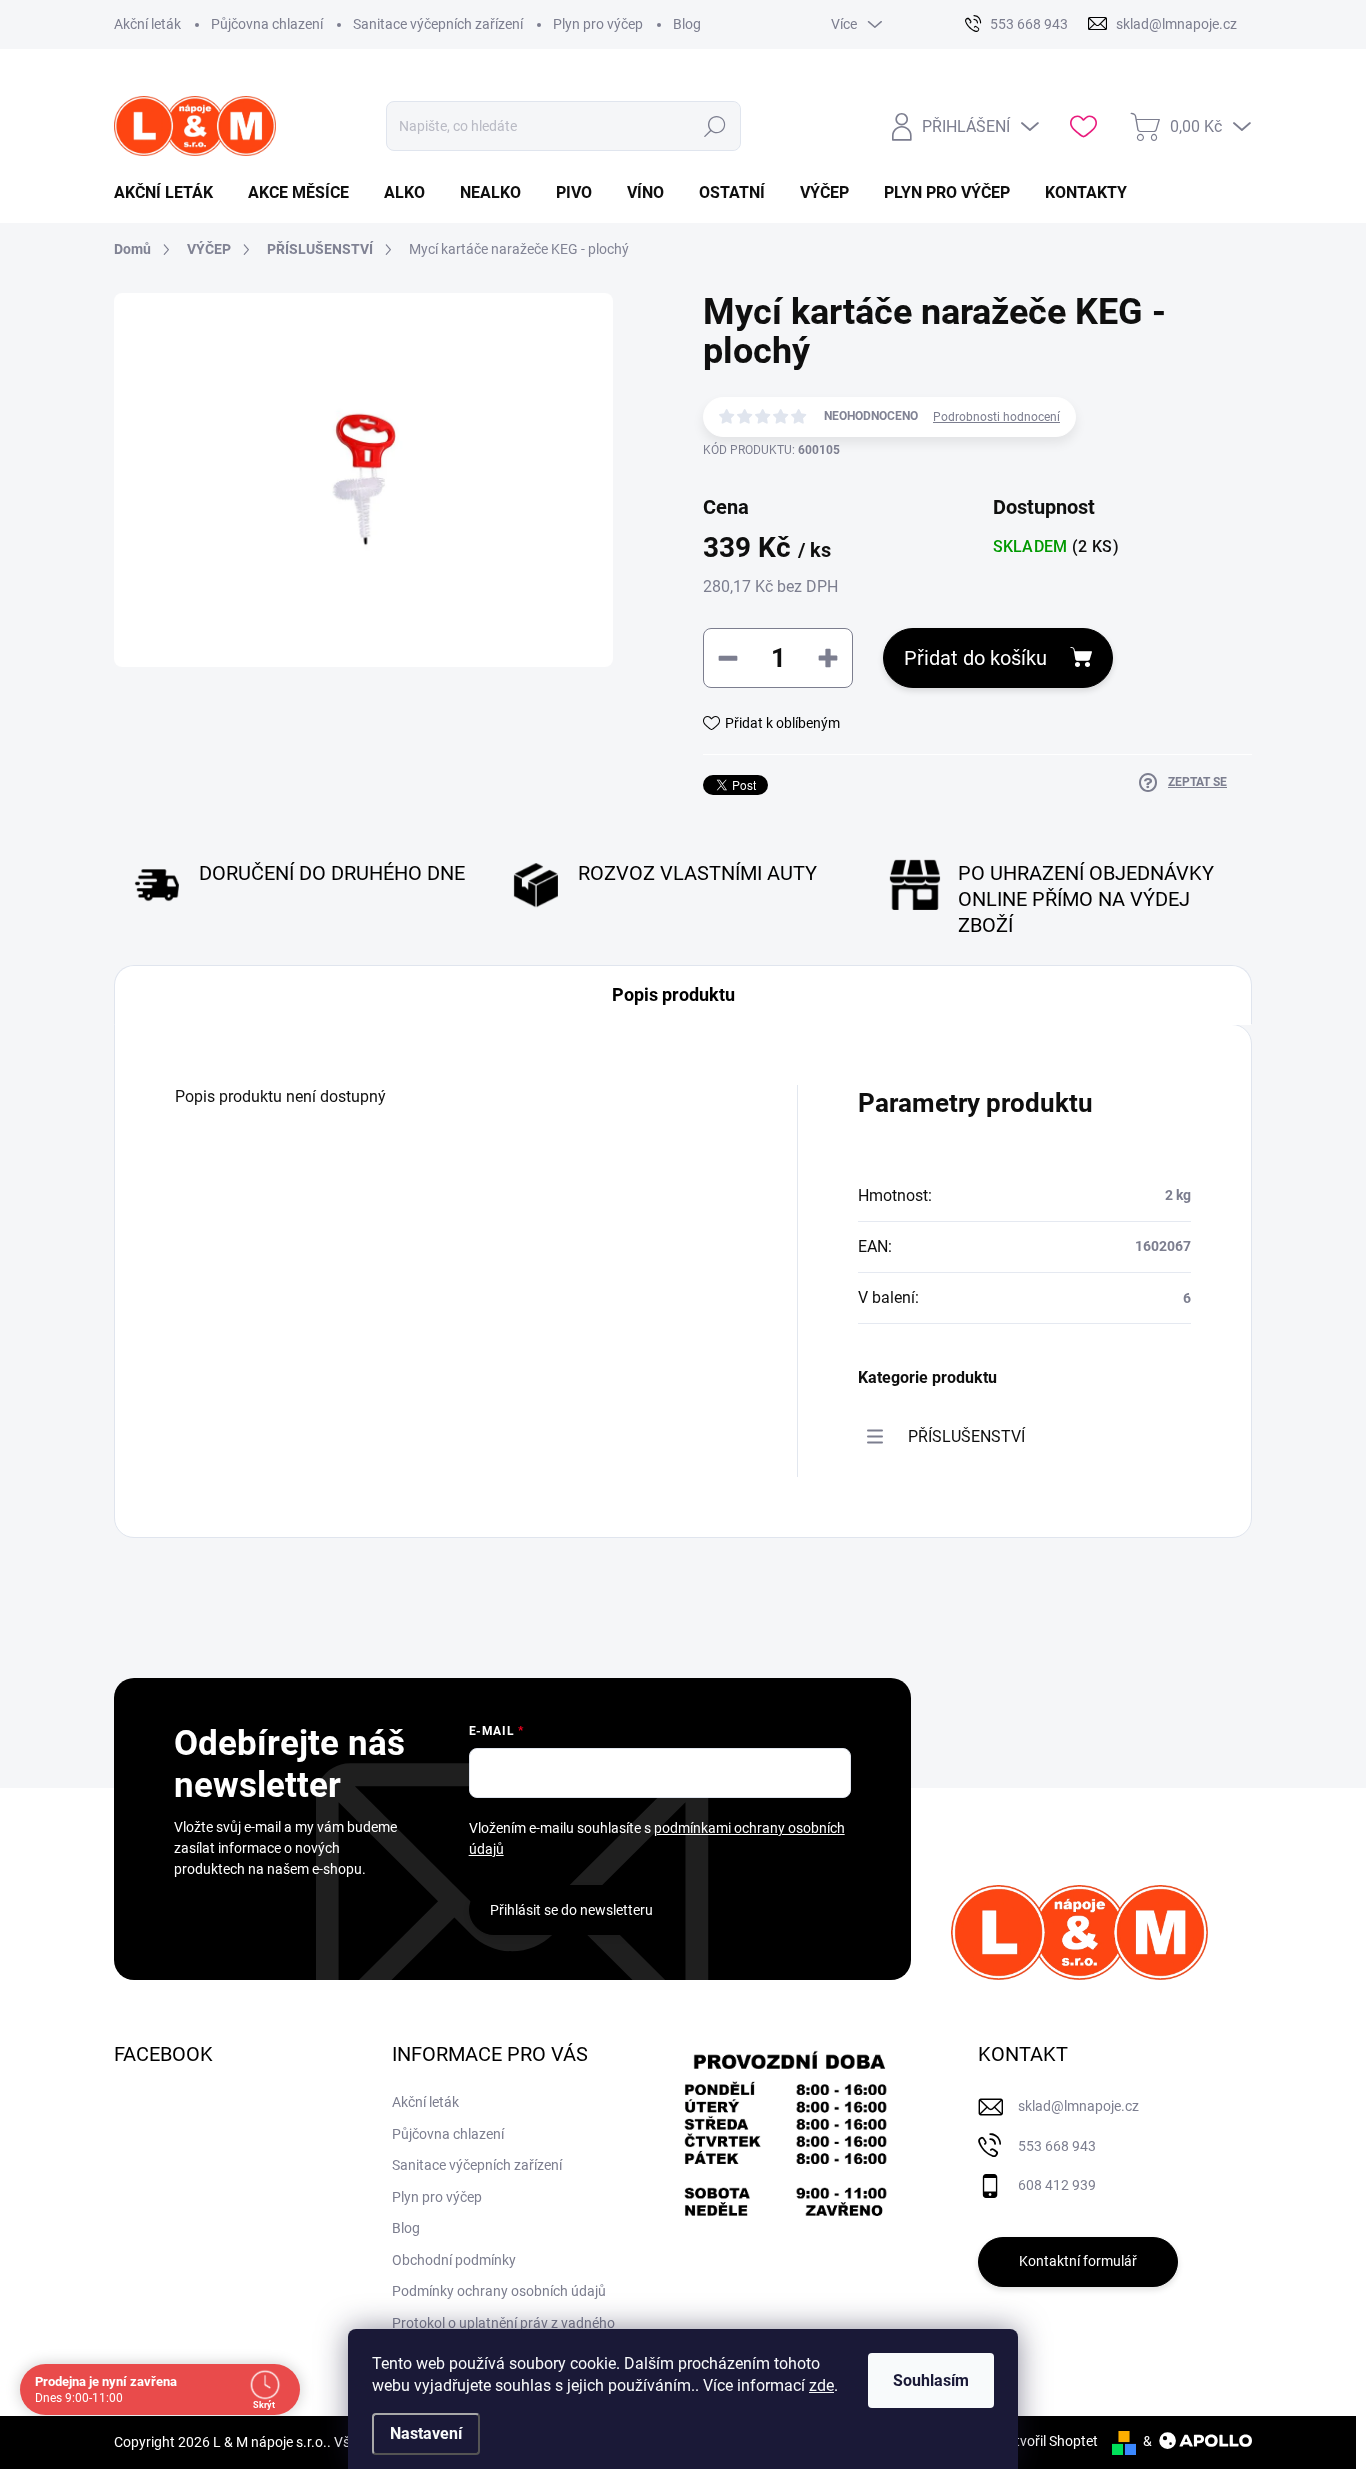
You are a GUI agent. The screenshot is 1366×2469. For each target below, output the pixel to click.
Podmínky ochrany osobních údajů (499, 2291)
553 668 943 (1057, 2146)
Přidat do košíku (975, 658)
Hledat (715, 126)
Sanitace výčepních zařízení (438, 24)
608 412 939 (1057, 2185)
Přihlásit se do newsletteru (571, 1910)
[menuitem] (171, 193)
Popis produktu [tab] (673, 994)
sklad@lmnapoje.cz (1078, 2106)
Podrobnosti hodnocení (996, 417)
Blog (687, 24)
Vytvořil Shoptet (1048, 2441)
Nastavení (426, 2433)
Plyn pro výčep (598, 24)
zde (821, 2385)
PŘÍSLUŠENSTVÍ (966, 1436)
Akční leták (147, 24)
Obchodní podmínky (454, 2260)
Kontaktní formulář (1078, 2261)
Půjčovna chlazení (267, 24)
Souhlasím (931, 2380)
